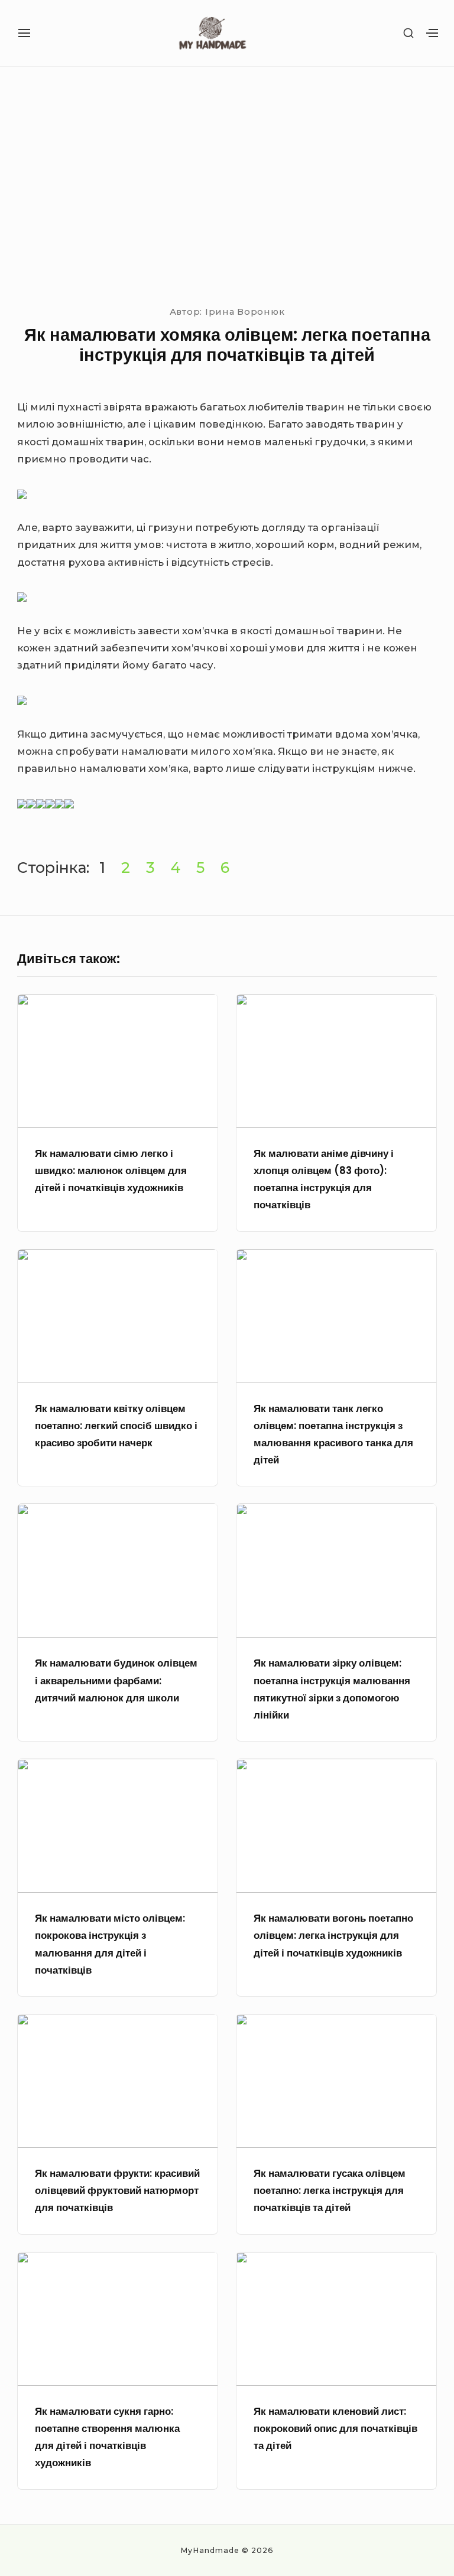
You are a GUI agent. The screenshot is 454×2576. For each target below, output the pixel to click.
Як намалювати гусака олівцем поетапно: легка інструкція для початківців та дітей (330, 2191)
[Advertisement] (227, 184)
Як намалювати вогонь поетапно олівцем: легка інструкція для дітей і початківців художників (333, 1936)
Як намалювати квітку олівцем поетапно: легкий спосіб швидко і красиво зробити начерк (116, 1426)
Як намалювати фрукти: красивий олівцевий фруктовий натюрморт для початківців (117, 2191)
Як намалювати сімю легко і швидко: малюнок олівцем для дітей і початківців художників (111, 1171)
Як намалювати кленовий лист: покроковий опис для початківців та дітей (335, 2429)
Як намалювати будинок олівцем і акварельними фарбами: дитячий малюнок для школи (116, 1680)
